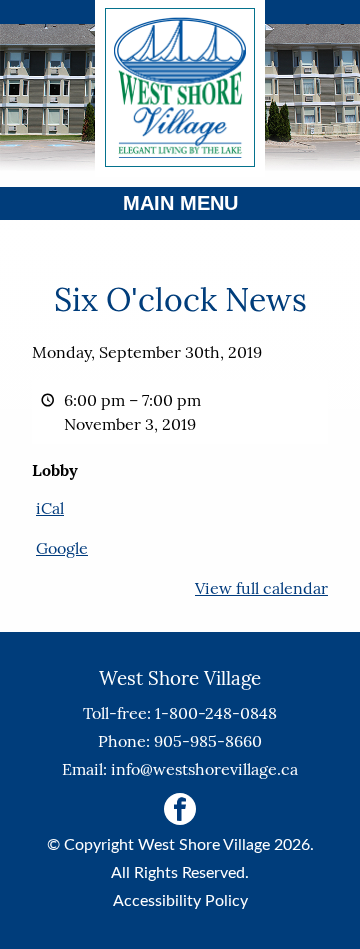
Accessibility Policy (180, 901)
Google (62, 548)
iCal (50, 508)
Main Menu (180, 203)
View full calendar (261, 588)
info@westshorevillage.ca (204, 769)
